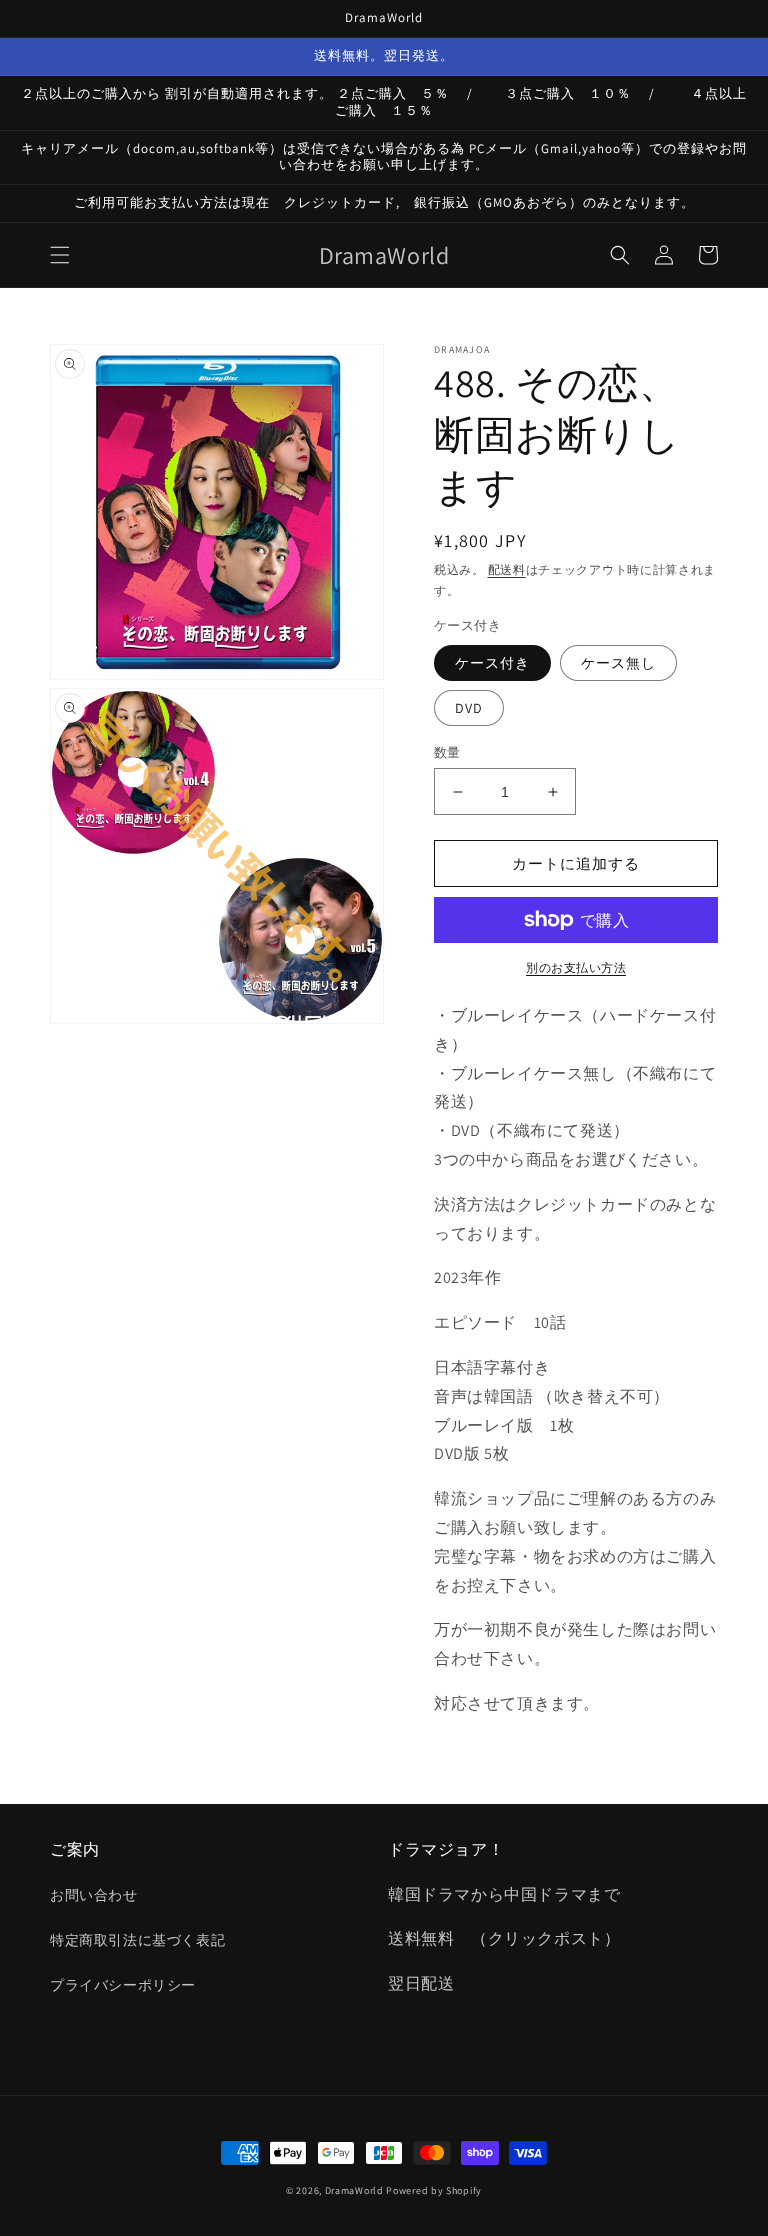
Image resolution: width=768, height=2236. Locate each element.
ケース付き (492, 663)
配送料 (507, 569)
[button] (60, 255)
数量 (447, 752)
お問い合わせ (94, 1895)
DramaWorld (354, 2190)
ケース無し (618, 663)
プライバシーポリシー (123, 1985)
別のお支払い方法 (576, 967)
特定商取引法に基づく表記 (137, 1940)
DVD (469, 708)
